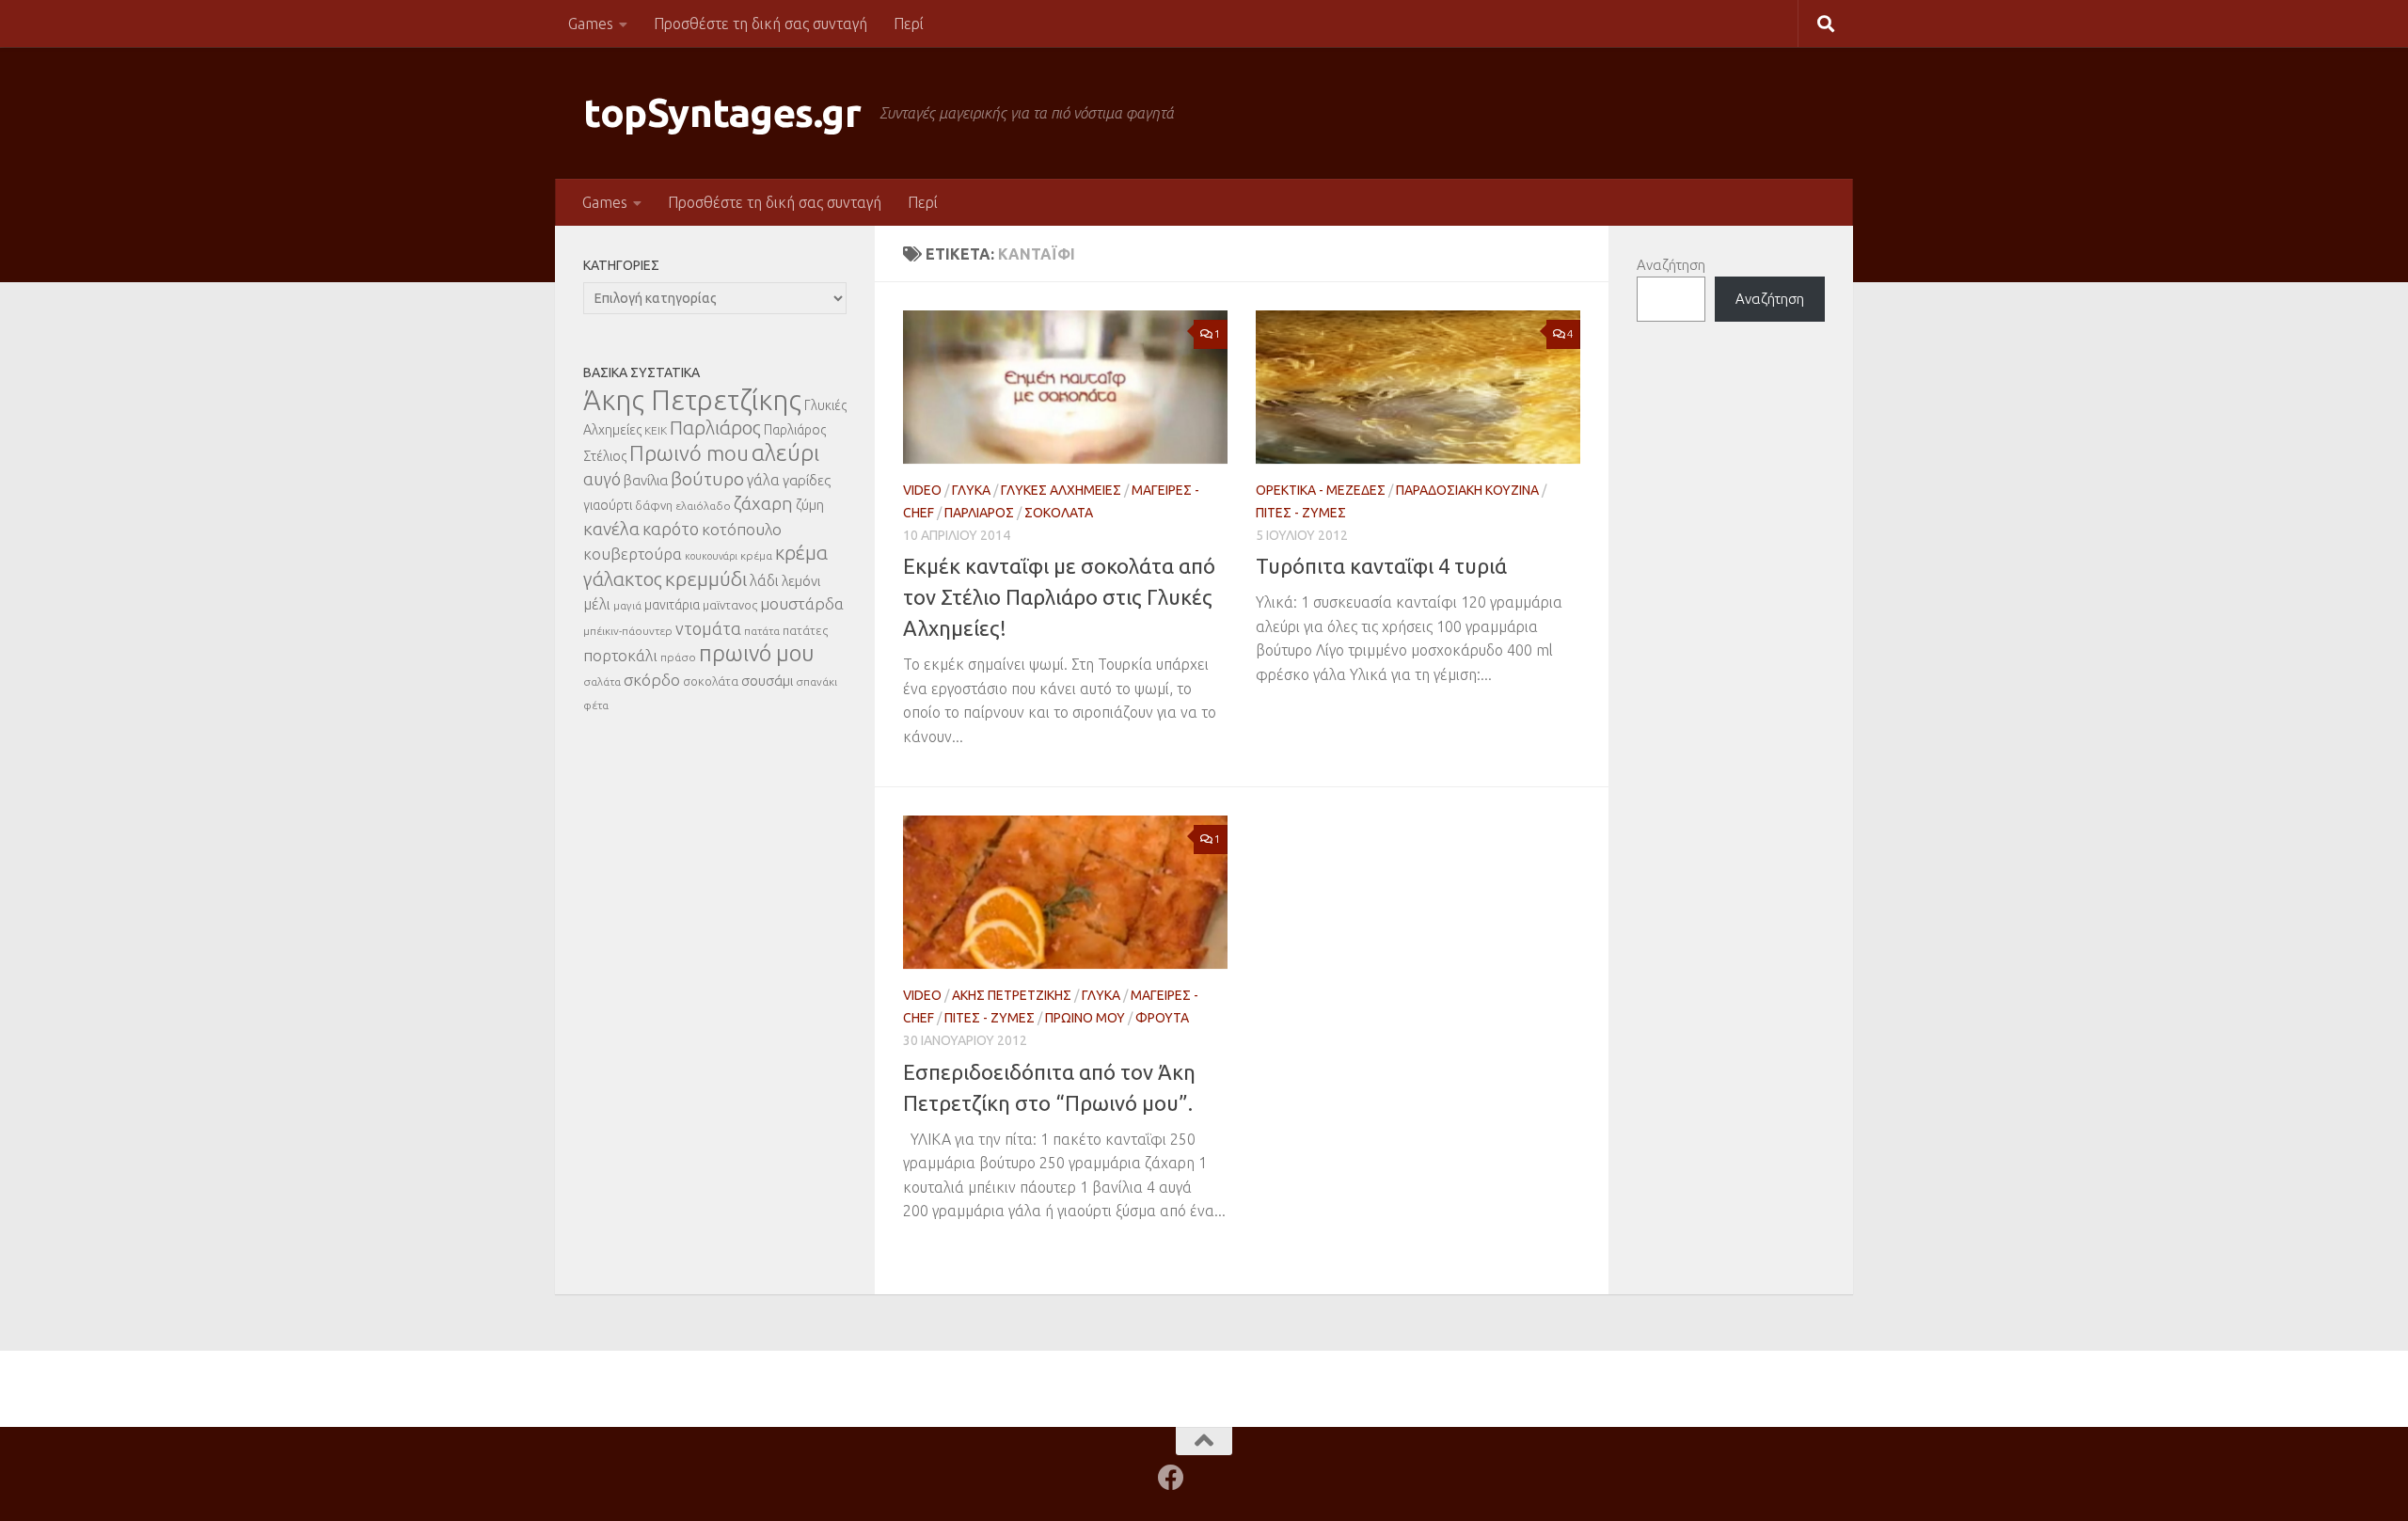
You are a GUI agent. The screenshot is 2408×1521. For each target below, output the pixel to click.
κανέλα (611, 529)
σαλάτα (602, 681)
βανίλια (646, 480)
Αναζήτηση (1671, 265)
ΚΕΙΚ (656, 430)
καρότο (671, 529)
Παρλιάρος (979, 513)
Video (922, 490)
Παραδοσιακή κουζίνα (1467, 490)
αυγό (602, 479)
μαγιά (627, 605)
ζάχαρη (763, 503)
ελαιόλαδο (703, 506)
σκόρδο (652, 680)
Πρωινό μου (1085, 1018)
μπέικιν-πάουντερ (628, 631)
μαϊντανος (730, 605)
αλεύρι (785, 453)
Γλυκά (971, 490)
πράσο (678, 657)
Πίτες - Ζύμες (1301, 513)
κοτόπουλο (742, 529)
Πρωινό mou (689, 453)
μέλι (597, 604)
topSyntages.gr (722, 112)
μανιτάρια (672, 605)
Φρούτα (1162, 1018)
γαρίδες (807, 480)
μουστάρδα (802, 603)
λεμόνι (801, 581)
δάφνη (654, 505)
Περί (909, 24)
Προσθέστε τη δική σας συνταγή (760, 24)
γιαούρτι (608, 505)
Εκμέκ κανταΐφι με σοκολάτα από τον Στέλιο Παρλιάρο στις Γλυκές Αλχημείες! (1059, 597)
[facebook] (1171, 1478)
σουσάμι (767, 681)
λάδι (764, 580)
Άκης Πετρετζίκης (1012, 995)
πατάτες (805, 630)
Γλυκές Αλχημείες (1061, 490)
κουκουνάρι (711, 556)
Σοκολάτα (1059, 513)
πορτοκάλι (620, 655)
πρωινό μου (757, 653)
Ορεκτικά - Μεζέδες (1321, 490)
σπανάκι (816, 681)
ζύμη (810, 505)
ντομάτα (708, 628)
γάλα (763, 480)
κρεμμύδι (706, 578)
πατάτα (762, 631)
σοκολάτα (711, 681)
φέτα (596, 705)
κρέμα (756, 555)
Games (591, 24)
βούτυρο (707, 479)
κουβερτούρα (633, 554)
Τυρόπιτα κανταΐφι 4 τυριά (1381, 566)
